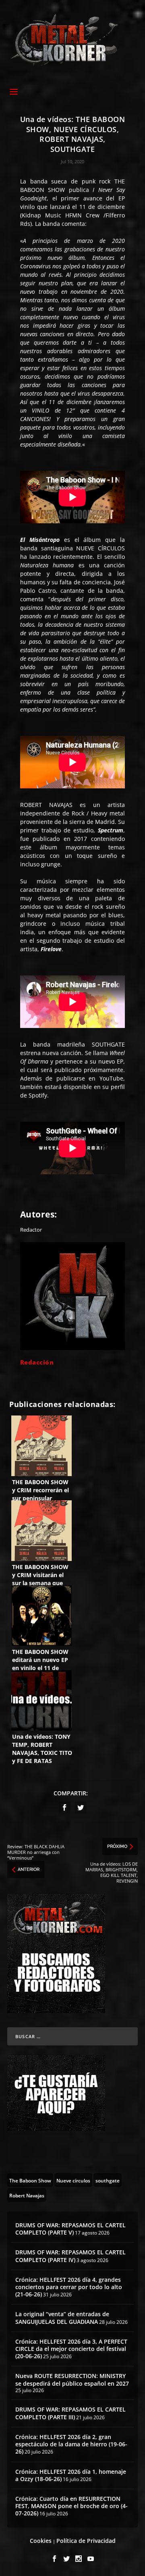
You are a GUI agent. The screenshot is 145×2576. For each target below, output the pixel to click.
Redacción (37, 1362)
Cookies (41, 2541)
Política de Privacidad (86, 2541)
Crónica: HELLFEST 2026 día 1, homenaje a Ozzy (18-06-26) (71, 2475)
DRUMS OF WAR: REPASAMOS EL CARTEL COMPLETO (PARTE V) (70, 2229)
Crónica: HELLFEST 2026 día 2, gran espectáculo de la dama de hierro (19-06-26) (71, 2444)
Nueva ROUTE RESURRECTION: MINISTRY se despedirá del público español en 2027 (72, 2379)
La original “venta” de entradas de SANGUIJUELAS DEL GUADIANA (62, 2318)
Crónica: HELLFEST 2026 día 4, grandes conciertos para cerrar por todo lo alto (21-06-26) (69, 2287)
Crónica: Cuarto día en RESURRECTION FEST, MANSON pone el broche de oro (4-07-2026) (71, 2506)
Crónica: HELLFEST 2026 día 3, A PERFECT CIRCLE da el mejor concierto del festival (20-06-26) (71, 2349)
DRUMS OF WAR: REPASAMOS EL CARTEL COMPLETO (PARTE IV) (70, 2256)
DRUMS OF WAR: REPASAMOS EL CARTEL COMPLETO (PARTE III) (70, 2413)
